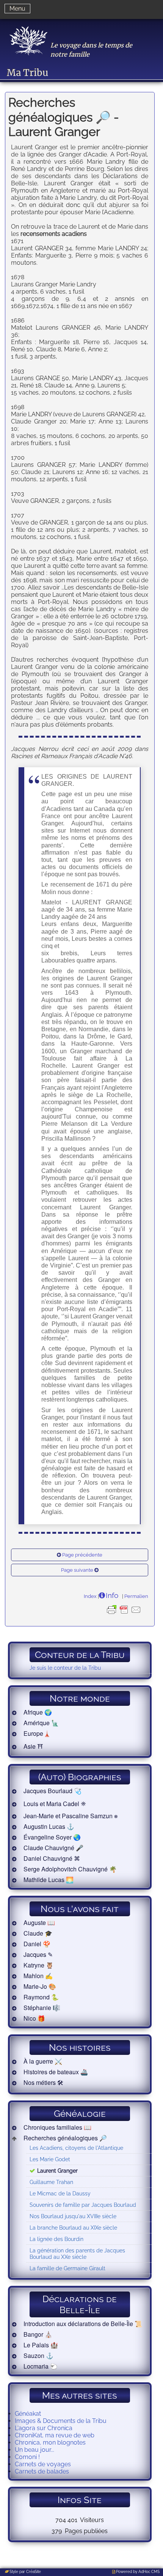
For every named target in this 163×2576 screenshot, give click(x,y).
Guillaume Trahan (51, 2182)
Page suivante (77, 1570)
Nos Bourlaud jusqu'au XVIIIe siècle (73, 2216)
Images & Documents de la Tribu (61, 2421)
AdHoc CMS (149, 2572)
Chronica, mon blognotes (50, 2442)
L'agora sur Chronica (44, 2428)
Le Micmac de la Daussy (60, 2193)
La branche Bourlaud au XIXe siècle (73, 2228)
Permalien (136, 1596)
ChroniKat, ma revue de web (55, 2435)
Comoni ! (27, 2457)
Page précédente (82, 1555)
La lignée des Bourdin (56, 2239)
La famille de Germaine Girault (67, 2268)
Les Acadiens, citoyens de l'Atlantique (76, 2148)
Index (90, 1596)
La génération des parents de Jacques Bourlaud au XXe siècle (77, 2254)
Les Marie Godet (50, 2159)
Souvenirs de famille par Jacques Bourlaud (83, 2205)
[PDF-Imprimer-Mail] (124, 1615)
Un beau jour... (34, 2450)
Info (112, 1595)
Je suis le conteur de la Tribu (65, 1668)
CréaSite (34, 2572)
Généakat (28, 2414)
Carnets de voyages (43, 2464)
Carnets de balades (42, 2471)
